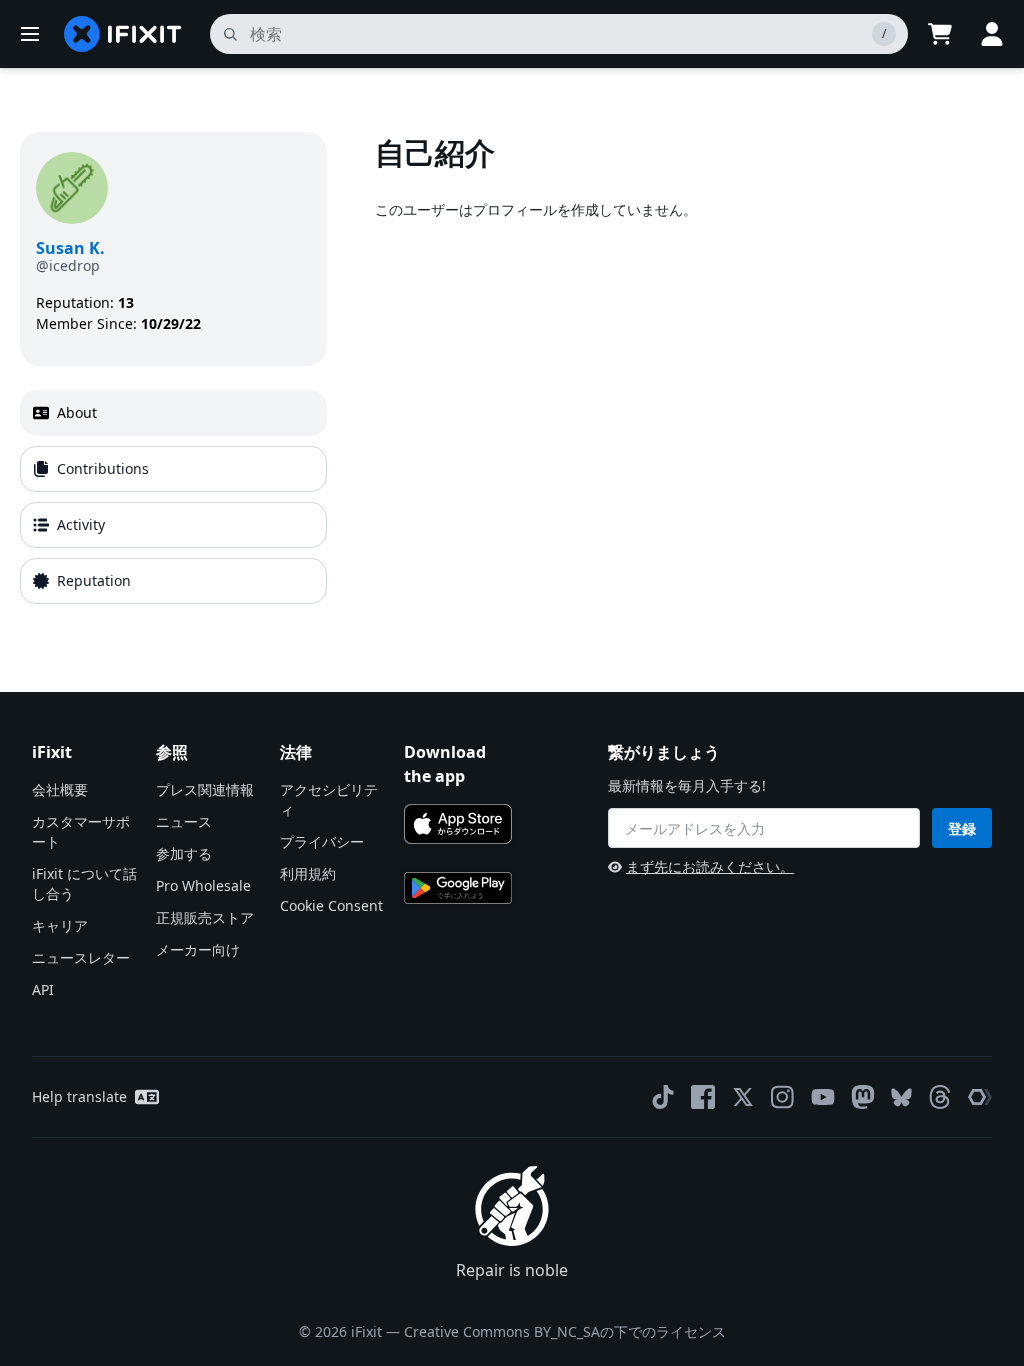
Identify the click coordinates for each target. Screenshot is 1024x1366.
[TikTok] (663, 1097)
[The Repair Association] (980, 1097)
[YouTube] (823, 1097)
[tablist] (173, 497)
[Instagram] (783, 1097)
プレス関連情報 (205, 789)
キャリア (60, 925)
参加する (184, 853)
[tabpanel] (689, 372)
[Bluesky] (901, 1097)
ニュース (184, 821)
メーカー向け (198, 949)
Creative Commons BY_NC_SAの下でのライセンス (565, 1331)
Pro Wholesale (203, 885)
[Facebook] (703, 1097)
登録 (962, 828)
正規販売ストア (205, 917)
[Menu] (30, 34)
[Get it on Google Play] (458, 888)
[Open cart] (940, 34)
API (43, 989)
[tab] (173, 413)
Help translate (79, 1096)
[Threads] (940, 1097)
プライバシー (322, 841)
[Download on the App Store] (458, 824)
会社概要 (60, 789)
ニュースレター (81, 957)
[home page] (123, 34)
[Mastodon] (863, 1097)
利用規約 (308, 873)
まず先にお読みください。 (710, 866)
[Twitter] (743, 1097)
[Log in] (992, 34)
